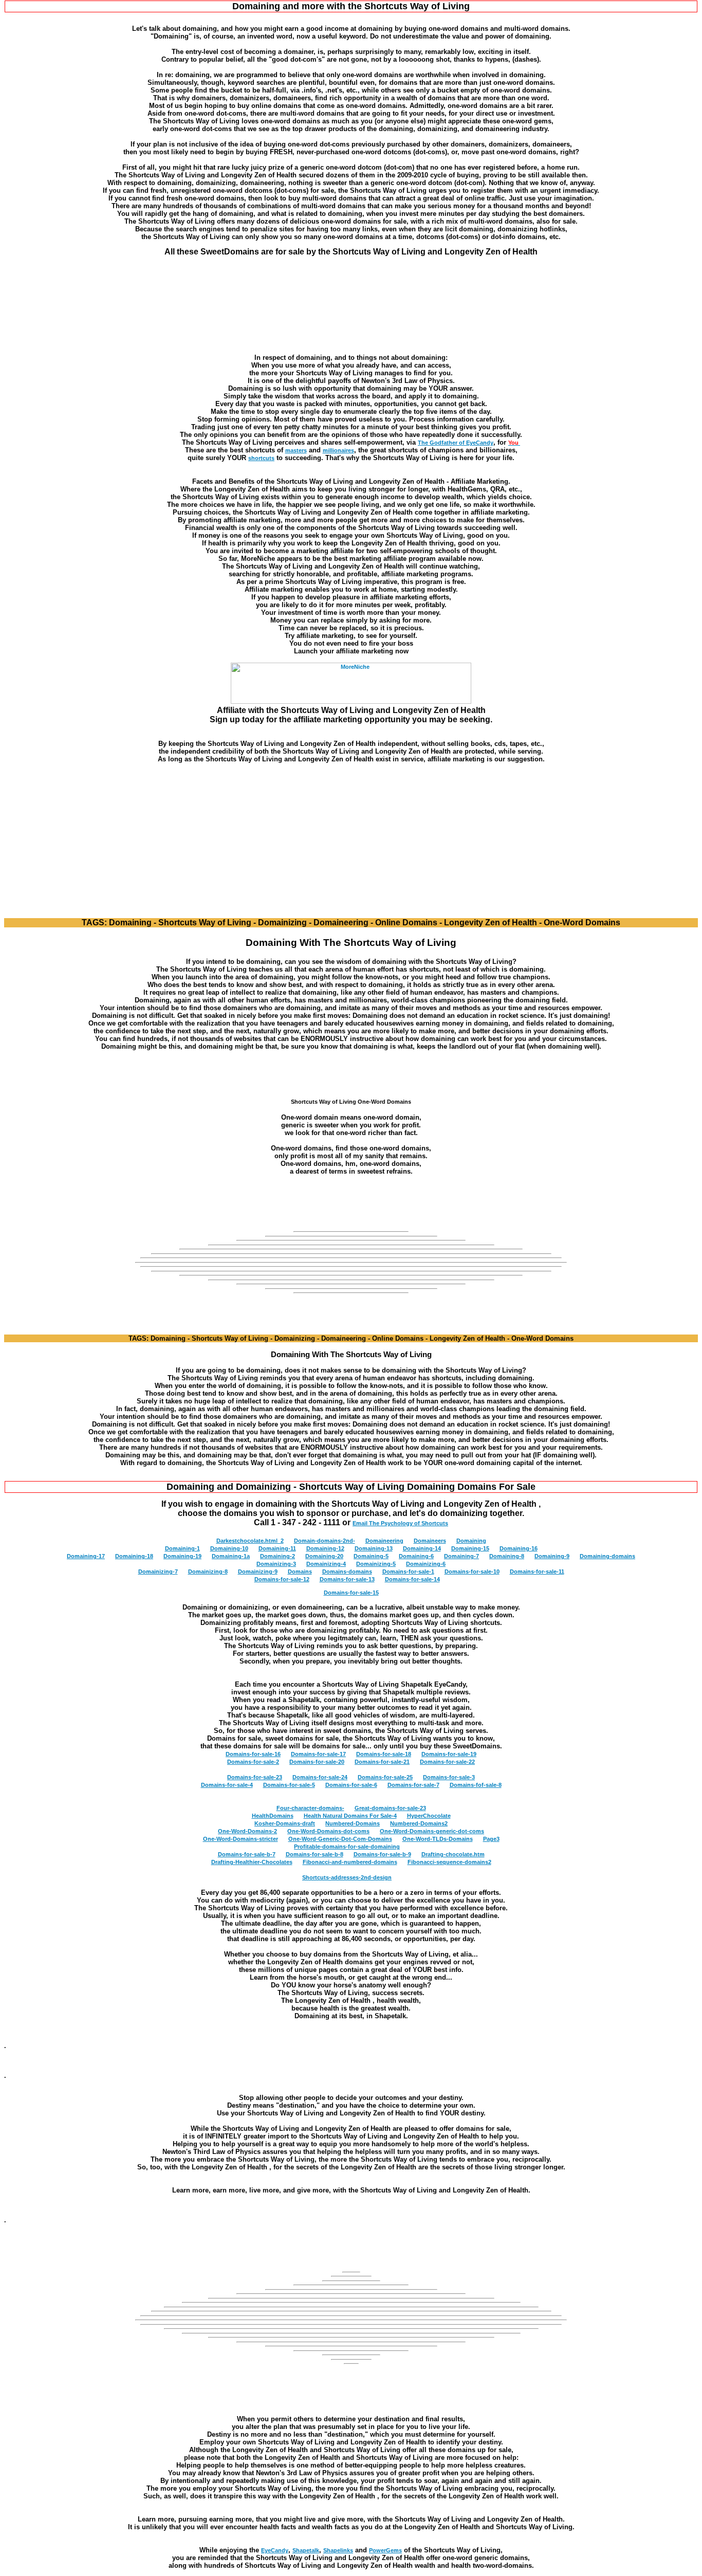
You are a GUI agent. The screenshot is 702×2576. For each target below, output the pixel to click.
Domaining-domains (607, 1556)
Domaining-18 (134, 1556)
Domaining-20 (324, 1556)
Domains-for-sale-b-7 (247, 1854)
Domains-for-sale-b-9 (382, 1854)
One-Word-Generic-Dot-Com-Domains (340, 1839)
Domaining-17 (86, 1556)
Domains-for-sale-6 (351, 1785)
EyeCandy (275, 2550)
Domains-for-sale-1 (408, 1572)
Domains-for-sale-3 (449, 1777)
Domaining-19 (182, 1556)
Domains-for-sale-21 (382, 1762)
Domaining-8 (507, 1556)
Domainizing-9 (258, 1572)
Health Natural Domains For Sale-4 (350, 1816)
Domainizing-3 (276, 1564)
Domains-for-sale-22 (447, 1762)
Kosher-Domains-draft (285, 1823)
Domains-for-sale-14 (412, 1579)
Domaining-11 (277, 1548)
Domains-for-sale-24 (320, 1777)
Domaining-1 (182, 1548)
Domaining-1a (231, 1556)
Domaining (471, 1541)
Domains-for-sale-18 (384, 1754)
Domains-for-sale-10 (472, 1572)
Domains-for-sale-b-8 (315, 1854)
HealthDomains (273, 1816)
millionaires (338, 450)
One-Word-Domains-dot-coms (328, 1831)
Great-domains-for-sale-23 (390, 1808)
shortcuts (261, 458)
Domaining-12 (325, 1548)
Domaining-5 (371, 1556)
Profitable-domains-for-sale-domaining (347, 1847)
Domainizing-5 (376, 1564)
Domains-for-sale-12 (282, 1579)
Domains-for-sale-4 (227, 1785)
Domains (300, 1572)
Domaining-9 (552, 1556)
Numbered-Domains (353, 1823)
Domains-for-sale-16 (253, 1754)
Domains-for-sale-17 (318, 1754)
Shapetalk (306, 2550)
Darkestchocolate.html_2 (250, 1541)
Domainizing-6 (426, 1564)
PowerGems (385, 2550)
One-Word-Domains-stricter (241, 1839)
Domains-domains (347, 1572)
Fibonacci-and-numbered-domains (350, 1862)
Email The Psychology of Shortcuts (400, 1523)
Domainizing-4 (326, 1564)
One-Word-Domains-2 (247, 1831)
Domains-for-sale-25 (385, 1777)
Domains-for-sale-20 (317, 1762)
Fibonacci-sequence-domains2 (449, 1862)
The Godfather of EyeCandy (456, 443)
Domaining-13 (374, 1548)
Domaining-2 (278, 1556)
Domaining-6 (416, 1556)
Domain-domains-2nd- (325, 1541)
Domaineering (384, 1541)
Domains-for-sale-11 (537, 1572)
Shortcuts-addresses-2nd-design (347, 1877)
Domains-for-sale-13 (347, 1579)
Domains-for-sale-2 (253, 1762)
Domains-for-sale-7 (413, 1785)
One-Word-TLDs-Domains (438, 1839)
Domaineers (430, 1541)
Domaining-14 (422, 1548)
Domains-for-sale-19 (449, 1754)
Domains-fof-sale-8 (476, 1785)
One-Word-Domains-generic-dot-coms (432, 1831)
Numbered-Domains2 (419, 1823)
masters (296, 450)
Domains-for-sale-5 (289, 1785)
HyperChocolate (429, 1816)
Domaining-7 (461, 1556)
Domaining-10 (229, 1548)
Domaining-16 (519, 1548)
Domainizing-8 (208, 1572)
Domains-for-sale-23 (255, 1777)
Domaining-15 (470, 1548)
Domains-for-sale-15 (351, 1593)
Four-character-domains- (310, 1808)
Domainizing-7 (158, 1572)
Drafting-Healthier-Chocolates (252, 1862)
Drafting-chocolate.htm (453, 1854)
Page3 (491, 1839)
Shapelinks (338, 2550)
